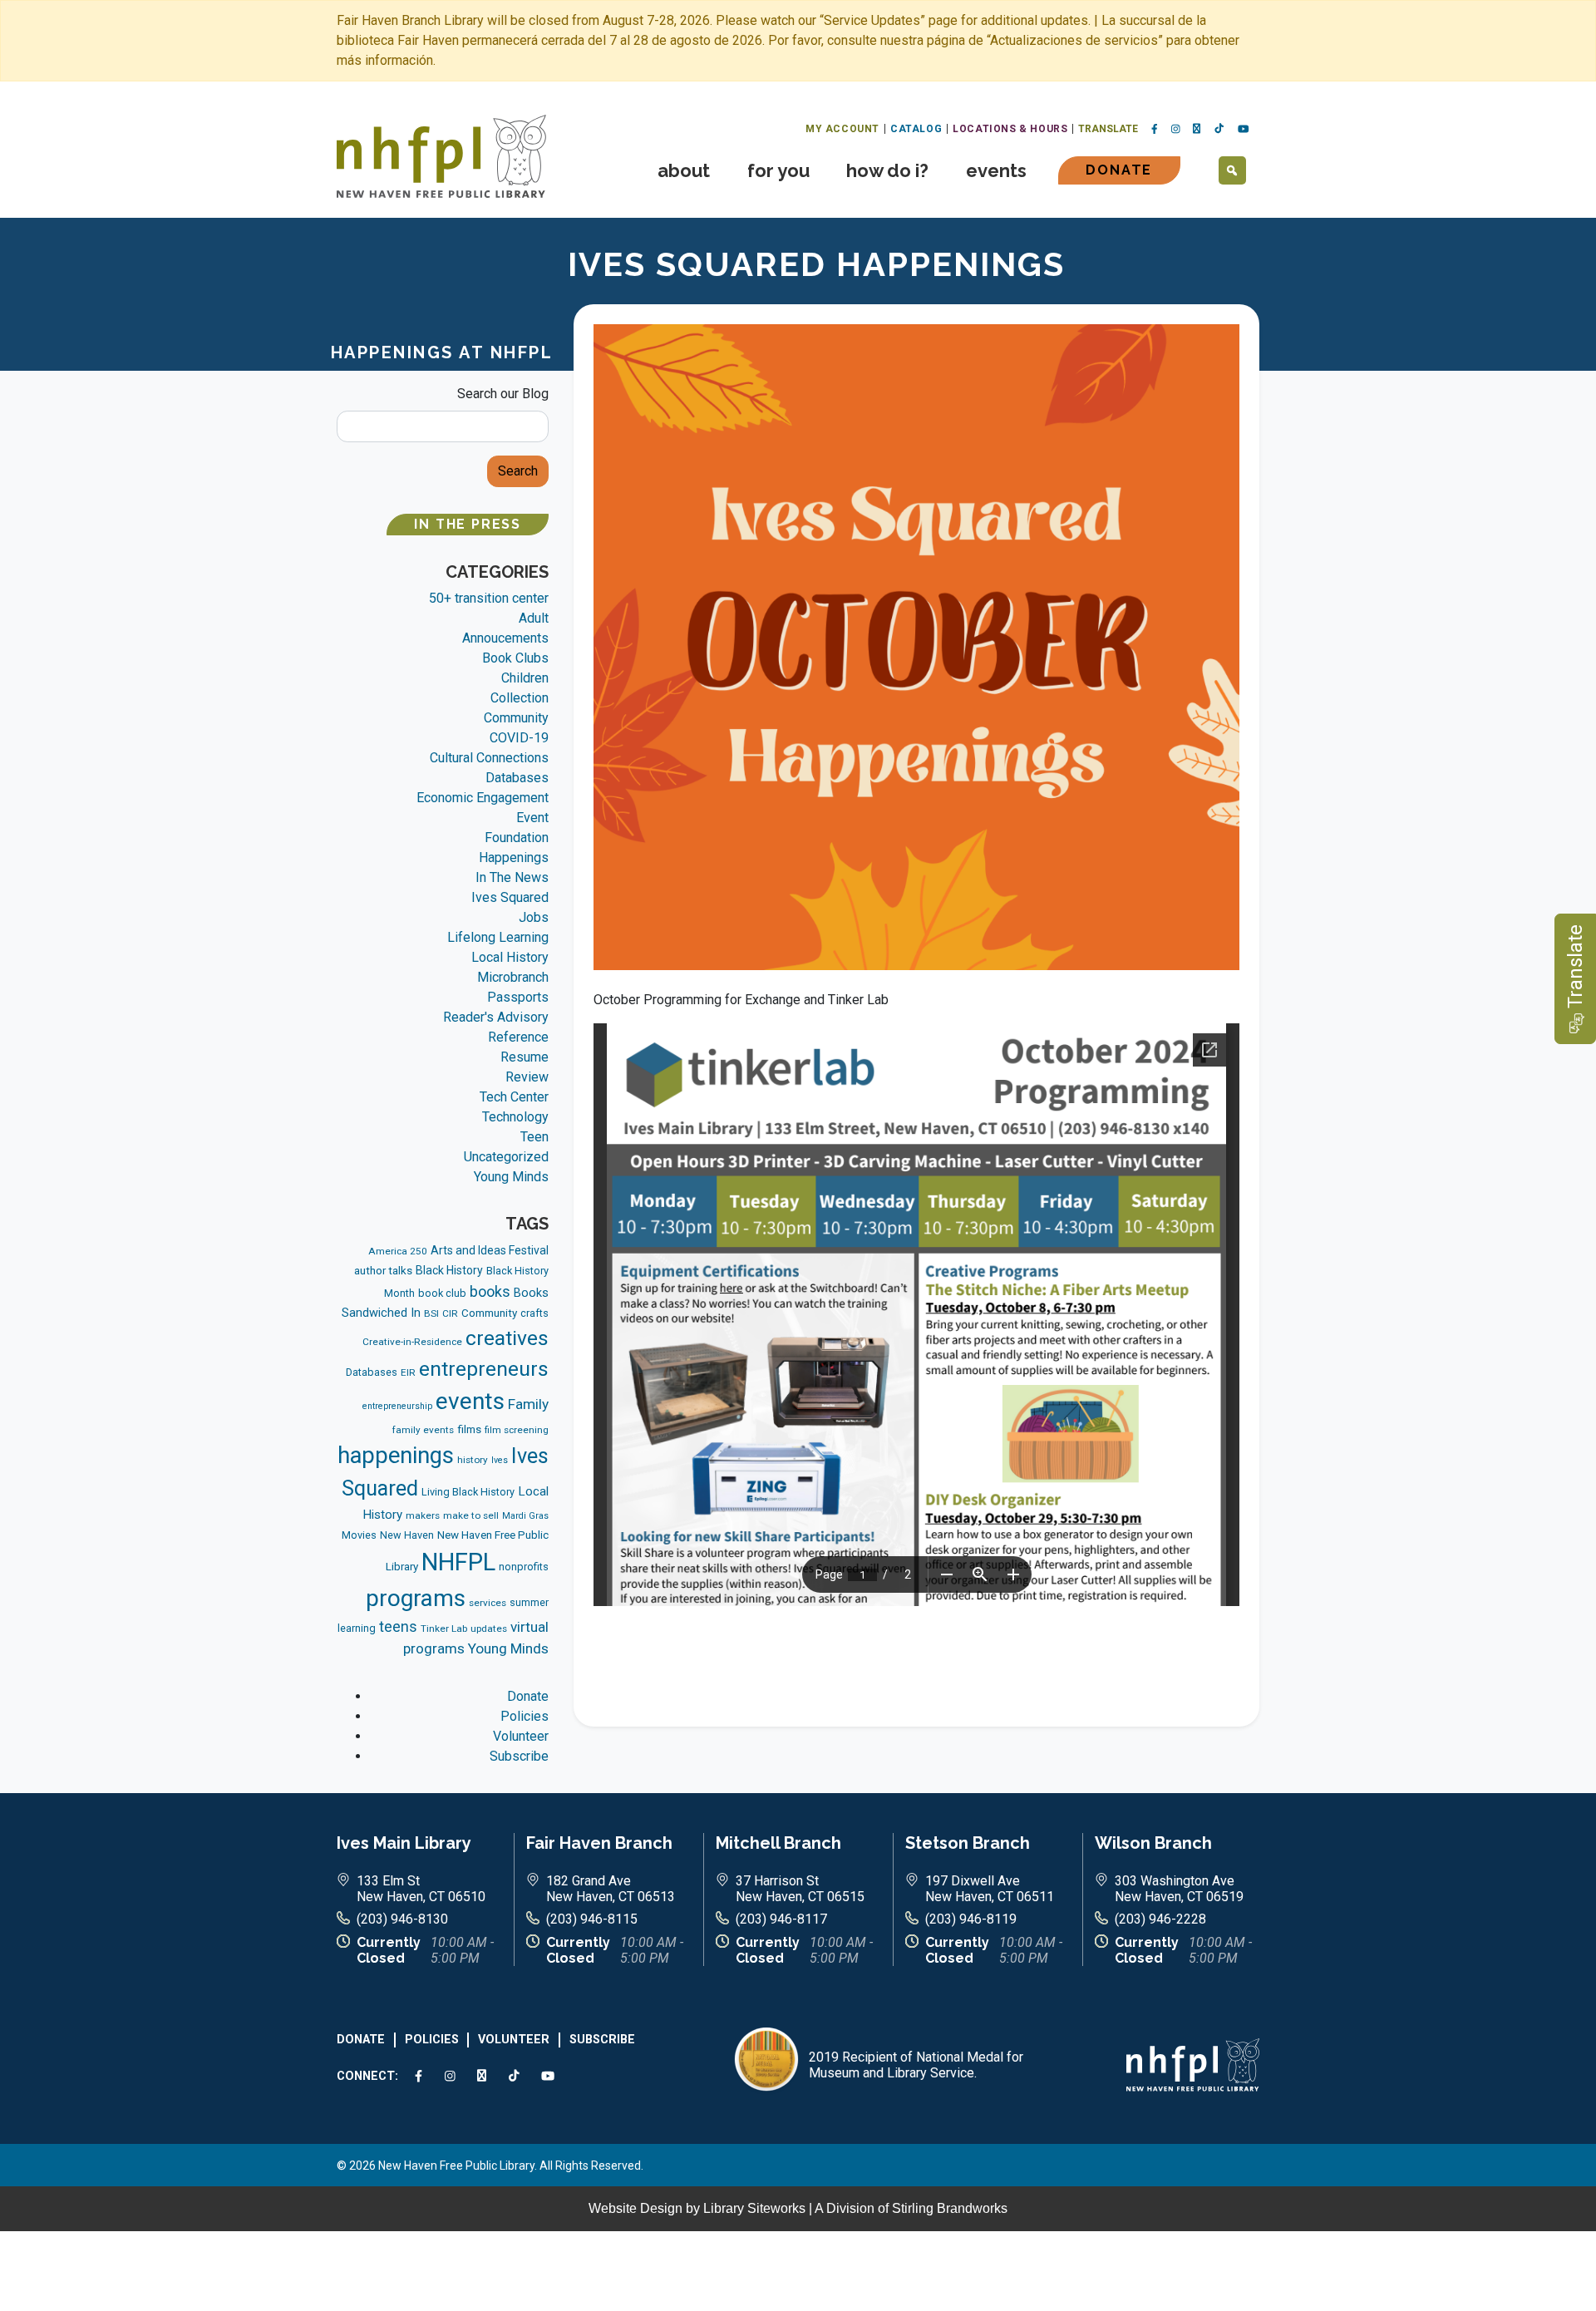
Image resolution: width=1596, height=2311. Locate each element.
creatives (507, 1338)
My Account (842, 129)
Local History (510, 957)
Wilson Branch (1153, 1843)
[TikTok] (1219, 129)
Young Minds (511, 1177)
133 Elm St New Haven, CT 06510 (421, 1889)
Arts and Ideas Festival (490, 1250)
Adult (534, 618)
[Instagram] (1176, 130)
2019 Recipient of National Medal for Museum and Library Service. (916, 2065)
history (473, 1460)
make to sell (471, 1515)
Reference (518, 1037)
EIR (408, 1372)
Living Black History (468, 1492)
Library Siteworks (754, 2208)
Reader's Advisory (496, 1017)
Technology (515, 1117)
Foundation (517, 838)
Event (532, 818)
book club (442, 1293)
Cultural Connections (489, 758)
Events (996, 170)
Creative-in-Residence (412, 1342)
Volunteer (521, 1736)
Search (518, 471)
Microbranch (513, 977)
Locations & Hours (1010, 129)
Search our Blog (503, 394)
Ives (500, 1460)
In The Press (468, 524)
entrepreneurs (484, 1369)
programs (416, 1598)
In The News (512, 877)
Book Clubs (515, 658)
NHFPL (458, 1562)
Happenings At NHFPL (442, 352)
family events (423, 1430)
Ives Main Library (404, 1843)
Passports (518, 997)
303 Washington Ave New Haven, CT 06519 (1179, 1889)
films (469, 1429)
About (684, 170)
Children (525, 678)
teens (398, 1627)
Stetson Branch (968, 1843)
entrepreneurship (397, 1406)
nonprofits (524, 1567)
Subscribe (519, 1756)
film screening (517, 1430)
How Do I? (887, 170)
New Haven (407, 1535)
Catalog (916, 129)
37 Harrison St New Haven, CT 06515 (800, 1889)
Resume (525, 1057)
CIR (450, 1313)
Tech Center (514, 1097)
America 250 (398, 1251)
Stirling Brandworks (950, 2208)
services (488, 1603)
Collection (520, 698)
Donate (1119, 170)
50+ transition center (489, 598)
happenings (396, 1456)
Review (527, 1077)
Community (516, 718)
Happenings (514, 857)
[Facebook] (1155, 130)
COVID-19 (519, 738)
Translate (1108, 129)
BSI (431, 1313)
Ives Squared (510, 897)
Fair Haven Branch (599, 1843)
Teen (534, 1137)
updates (489, 1629)
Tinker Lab (444, 1629)
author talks (383, 1271)
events (470, 1401)
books (490, 1291)
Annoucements (505, 638)
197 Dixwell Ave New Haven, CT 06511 (990, 1889)
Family (528, 1404)
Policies (525, 1716)
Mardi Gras (525, 1516)
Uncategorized (506, 1157)
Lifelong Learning (498, 937)
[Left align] (441, 155)
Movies (359, 1535)
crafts (534, 1313)
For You (778, 170)
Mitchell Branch (778, 1843)
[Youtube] (1244, 130)
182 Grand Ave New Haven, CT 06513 (611, 1889)
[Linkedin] (1197, 129)
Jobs (534, 917)
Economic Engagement (483, 798)
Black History (449, 1270)
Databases (517, 778)
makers (423, 1515)
